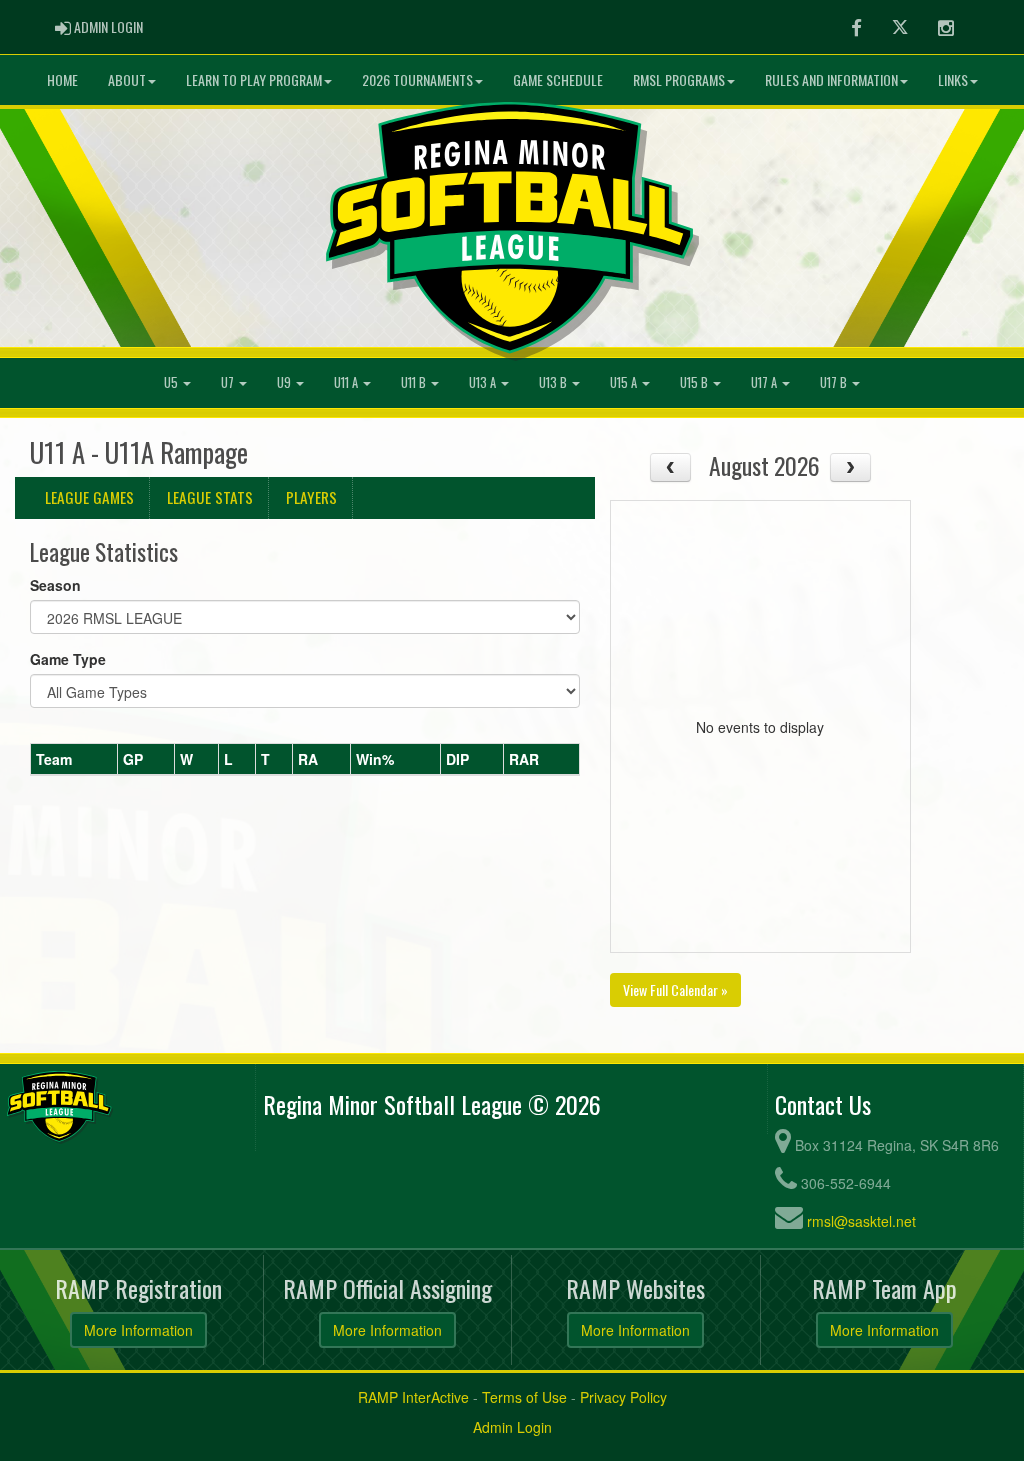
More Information (138, 1330)
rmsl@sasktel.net (861, 1221)
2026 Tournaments (417, 79)
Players (311, 497)
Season (55, 585)
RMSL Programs (679, 79)
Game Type (68, 659)
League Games (89, 497)
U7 (229, 382)
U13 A (484, 382)
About (127, 79)
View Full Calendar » (675, 989)
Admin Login (512, 1427)
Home (62, 79)
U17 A (765, 382)
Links (953, 79)
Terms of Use (524, 1397)
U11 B (415, 382)
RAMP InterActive (413, 1397)
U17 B (835, 382)
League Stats (210, 497)
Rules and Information (831, 79)
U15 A (625, 382)
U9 (285, 382)
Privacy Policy (623, 1397)
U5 (172, 382)
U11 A (347, 382)
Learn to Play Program (254, 79)
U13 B (554, 382)
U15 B (695, 382)
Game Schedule (558, 79)
